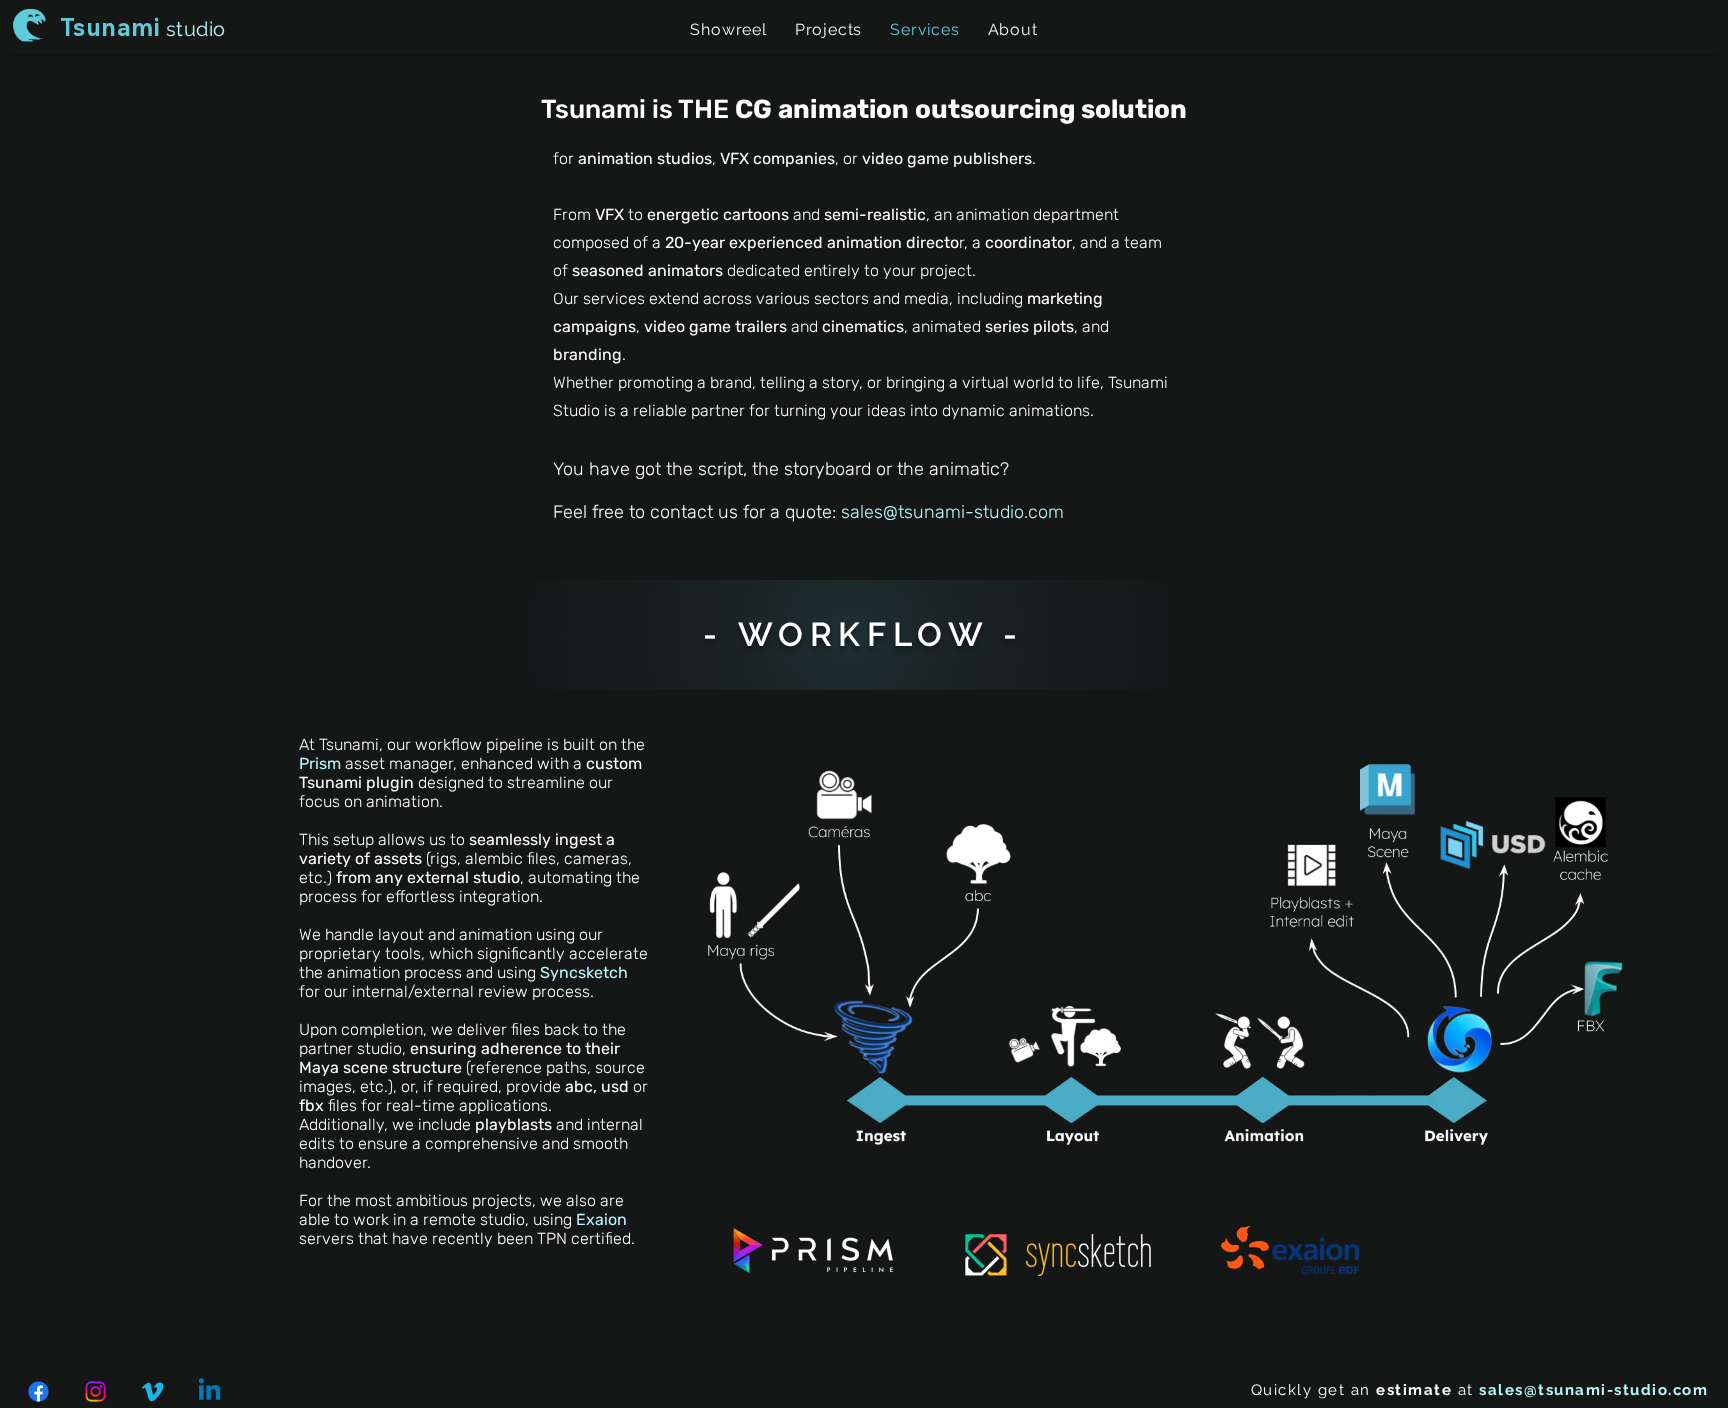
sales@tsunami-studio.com (952, 512)
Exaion (601, 1219)
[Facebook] (38, 1391)
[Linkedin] (209, 1391)
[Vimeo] (152, 1391)
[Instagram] (95, 1391)
